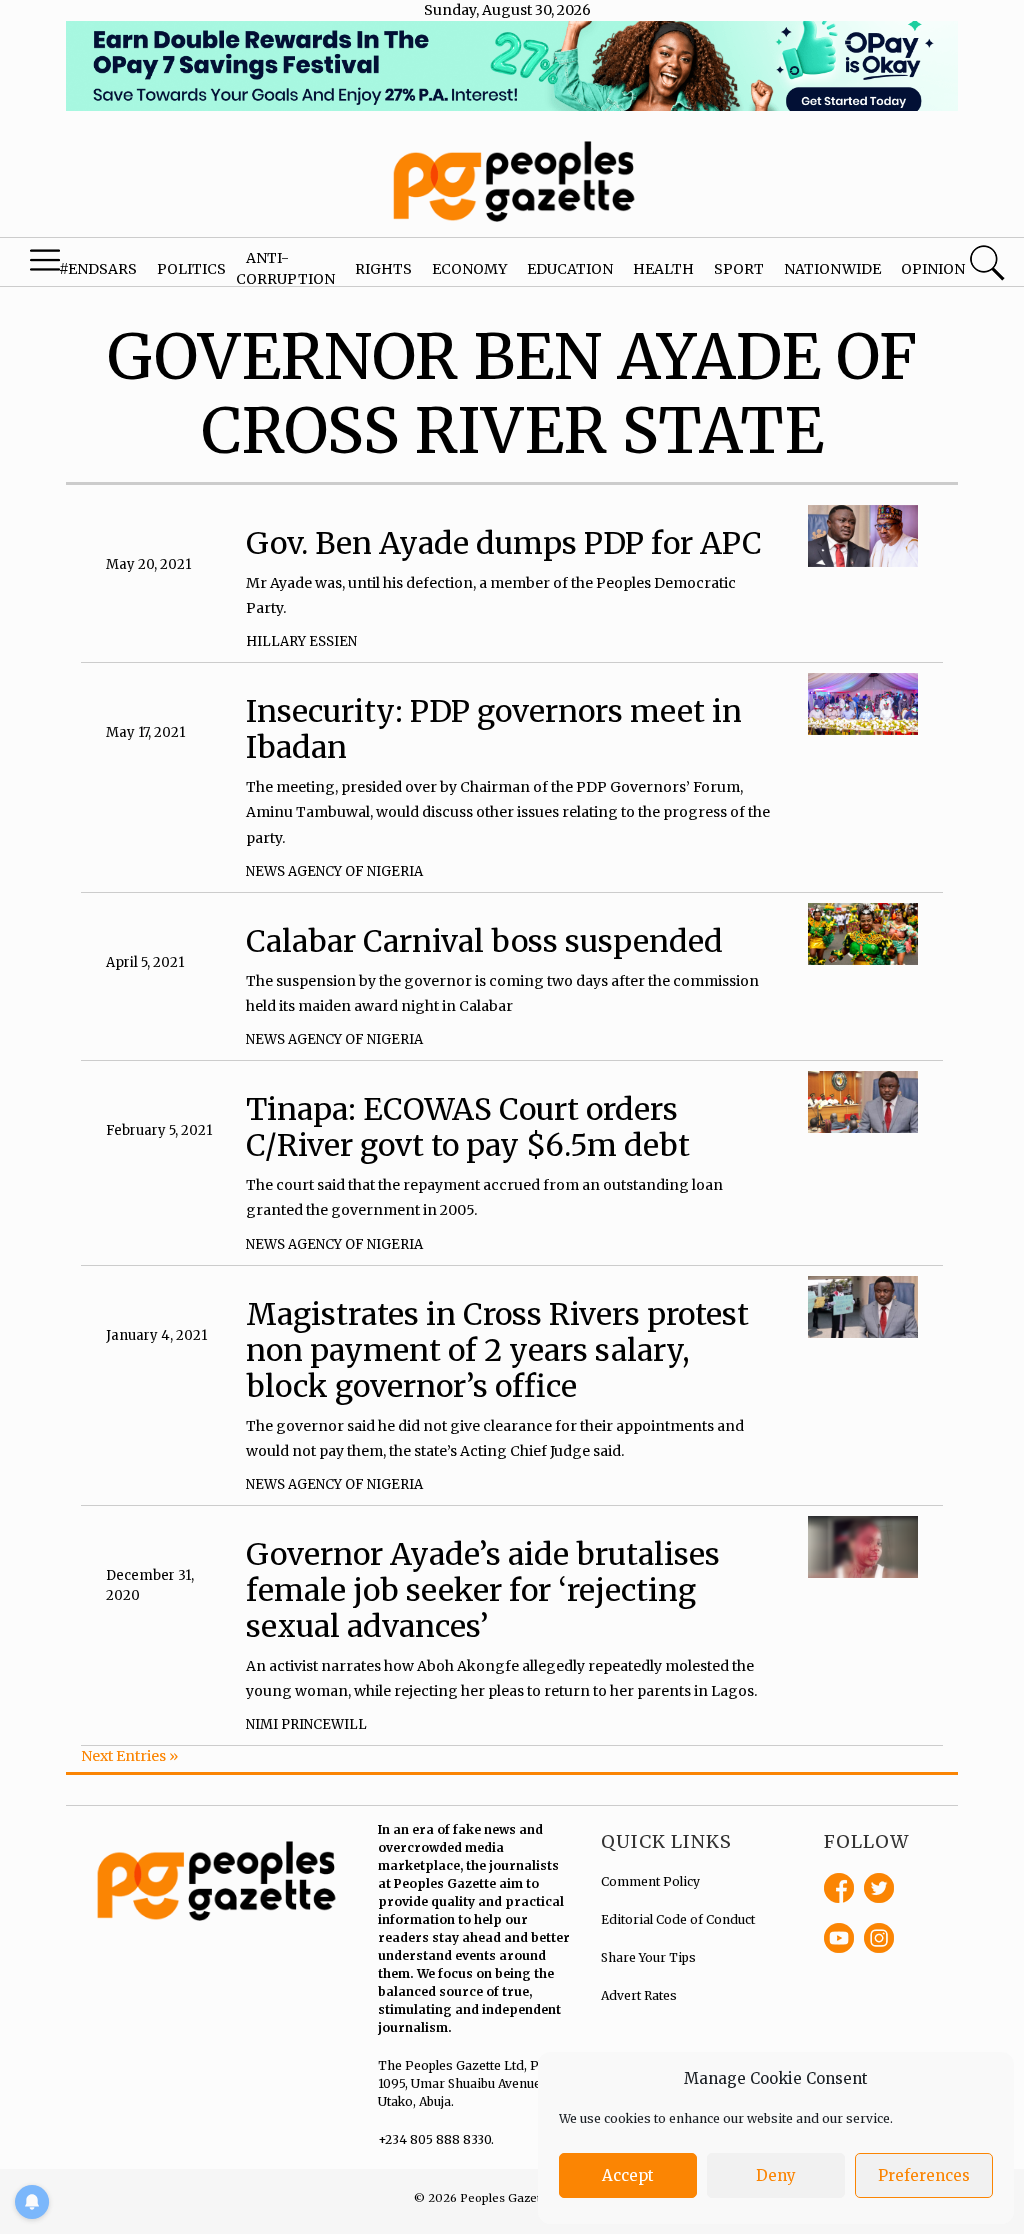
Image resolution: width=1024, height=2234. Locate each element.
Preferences (924, 2175)
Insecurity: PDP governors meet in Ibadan (494, 729)
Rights (383, 269)
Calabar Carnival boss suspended (484, 941)
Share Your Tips (648, 1957)
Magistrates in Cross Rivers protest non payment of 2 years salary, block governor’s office (497, 1350)
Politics (191, 269)
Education (570, 269)
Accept (628, 2175)
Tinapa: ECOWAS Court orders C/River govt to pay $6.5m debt (468, 1127)
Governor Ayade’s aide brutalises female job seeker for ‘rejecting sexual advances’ (483, 1590)
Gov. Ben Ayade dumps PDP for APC (504, 543)
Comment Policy (650, 1881)
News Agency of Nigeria (334, 871)
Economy (469, 269)
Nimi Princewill (306, 1724)
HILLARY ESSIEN (301, 641)
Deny (776, 2175)
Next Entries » (129, 1756)
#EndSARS (98, 269)
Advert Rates (639, 1995)
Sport (739, 269)
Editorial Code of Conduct (678, 1919)
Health (663, 269)
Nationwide (832, 269)
